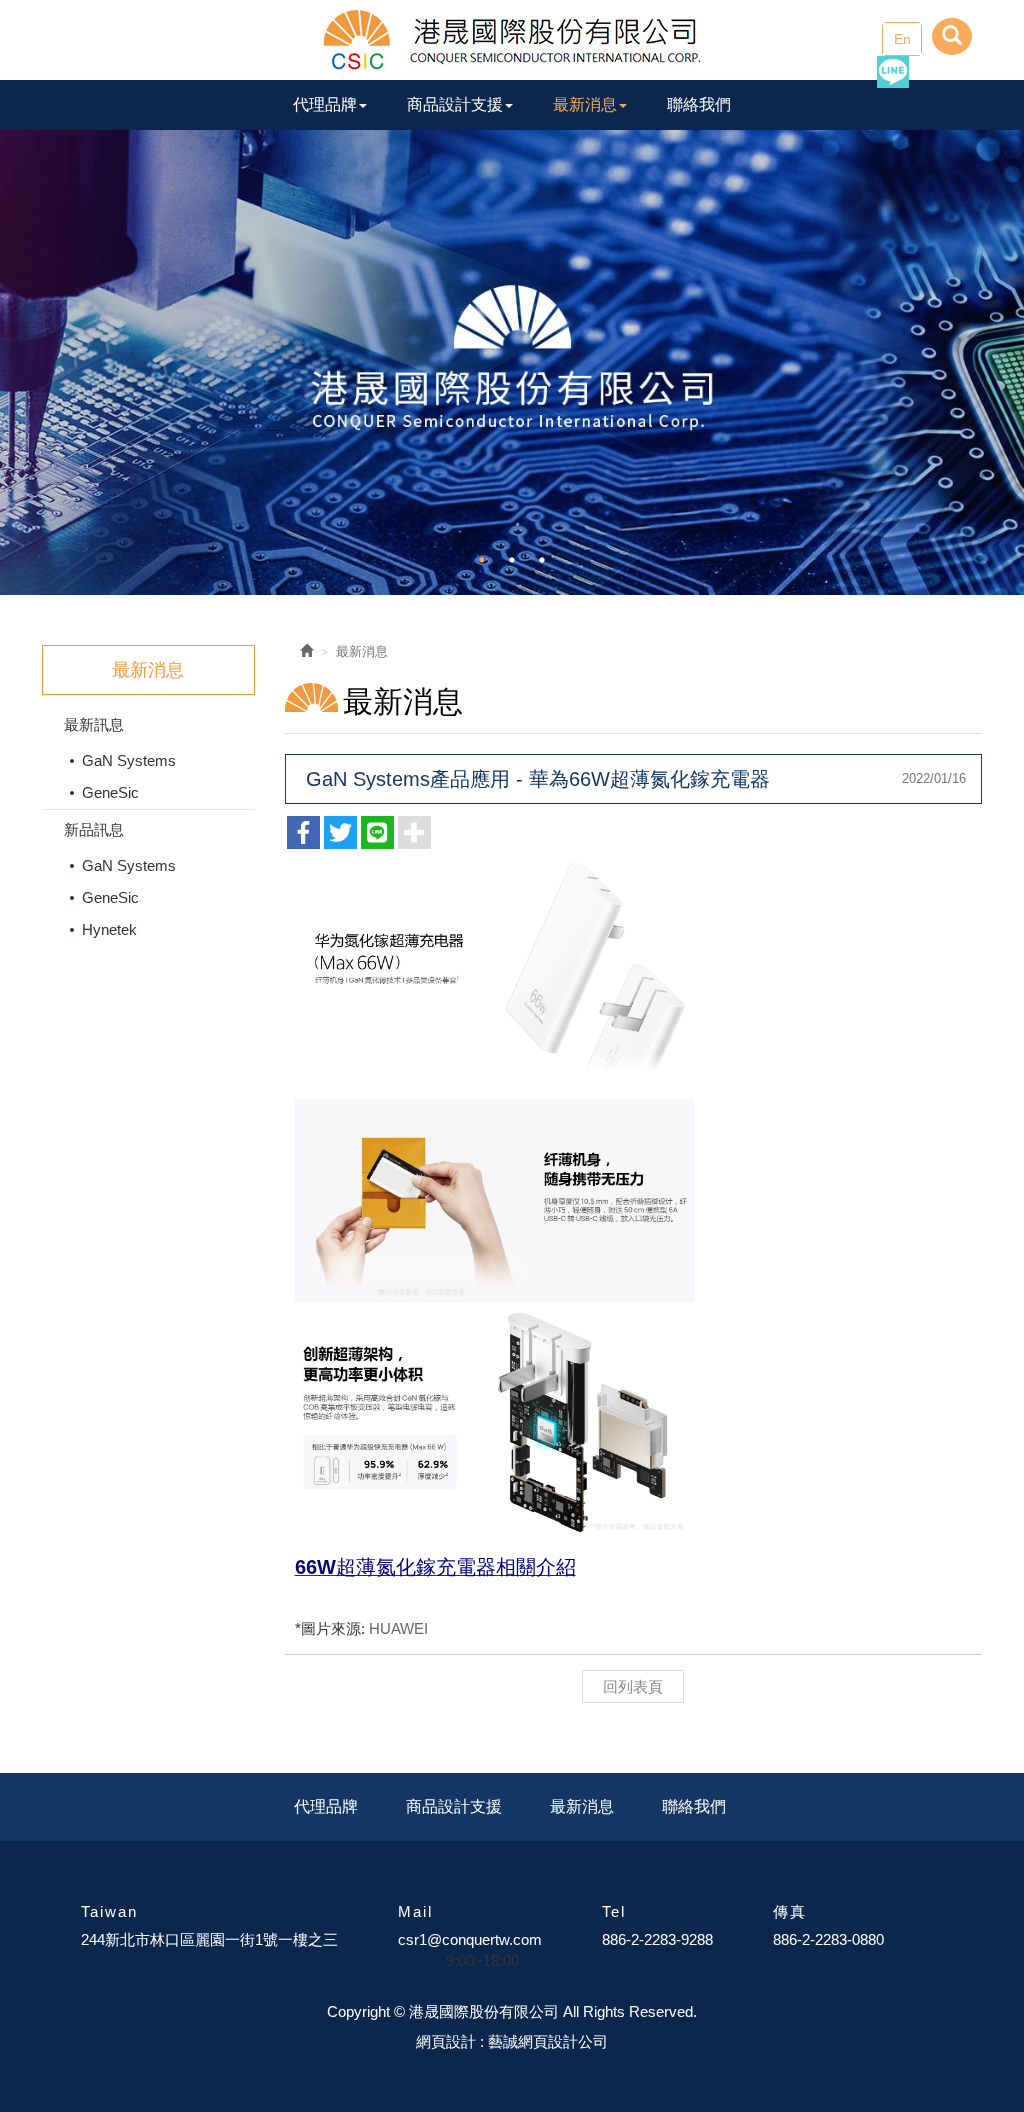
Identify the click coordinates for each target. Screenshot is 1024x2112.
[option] (512, 362)
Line (893, 72)
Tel (614, 1911)
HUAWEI (398, 1628)
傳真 (790, 1911)
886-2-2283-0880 (828, 1939)
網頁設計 (446, 2041)
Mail (415, 1911)
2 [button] (512, 560)
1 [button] (482, 560)
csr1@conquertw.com (470, 1939)
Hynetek (109, 929)
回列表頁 (633, 1686)
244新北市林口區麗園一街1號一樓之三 (209, 1939)
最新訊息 (94, 724)
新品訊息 (94, 829)
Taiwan (109, 1911)
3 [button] (542, 560)
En (902, 39)
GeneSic (110, 792)
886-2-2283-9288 (657, 1939)
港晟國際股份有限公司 (512, 40)
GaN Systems (129, 760)
